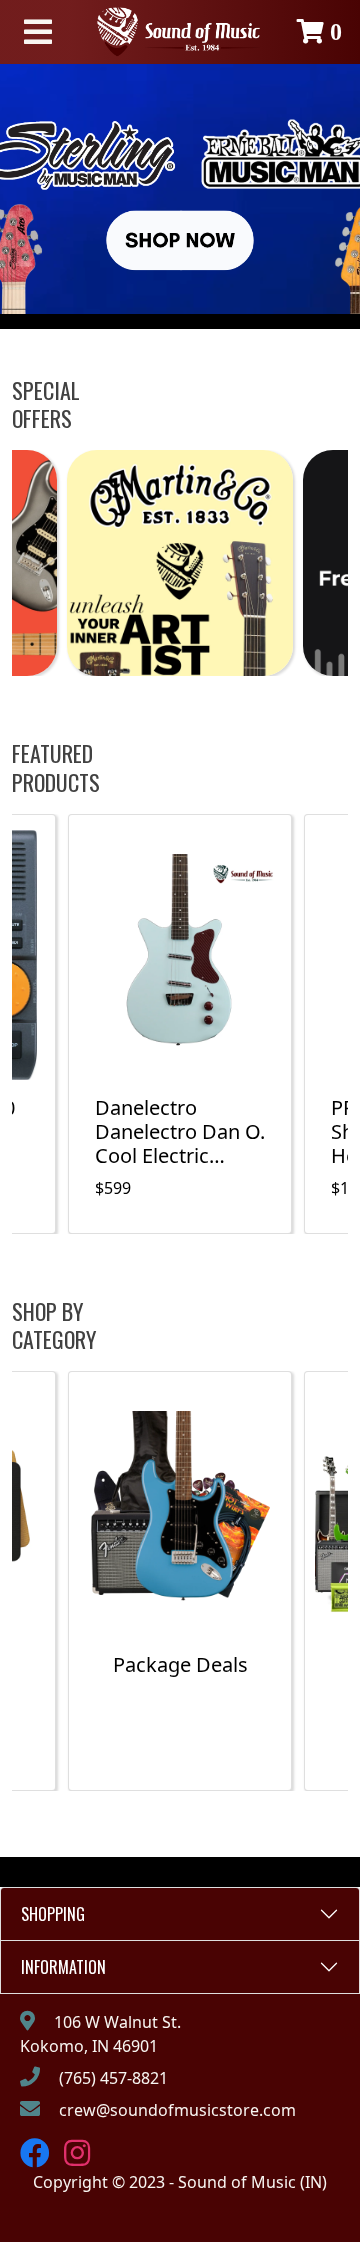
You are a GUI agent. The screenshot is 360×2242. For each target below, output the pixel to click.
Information (63, 1967)
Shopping (53, 1914)
